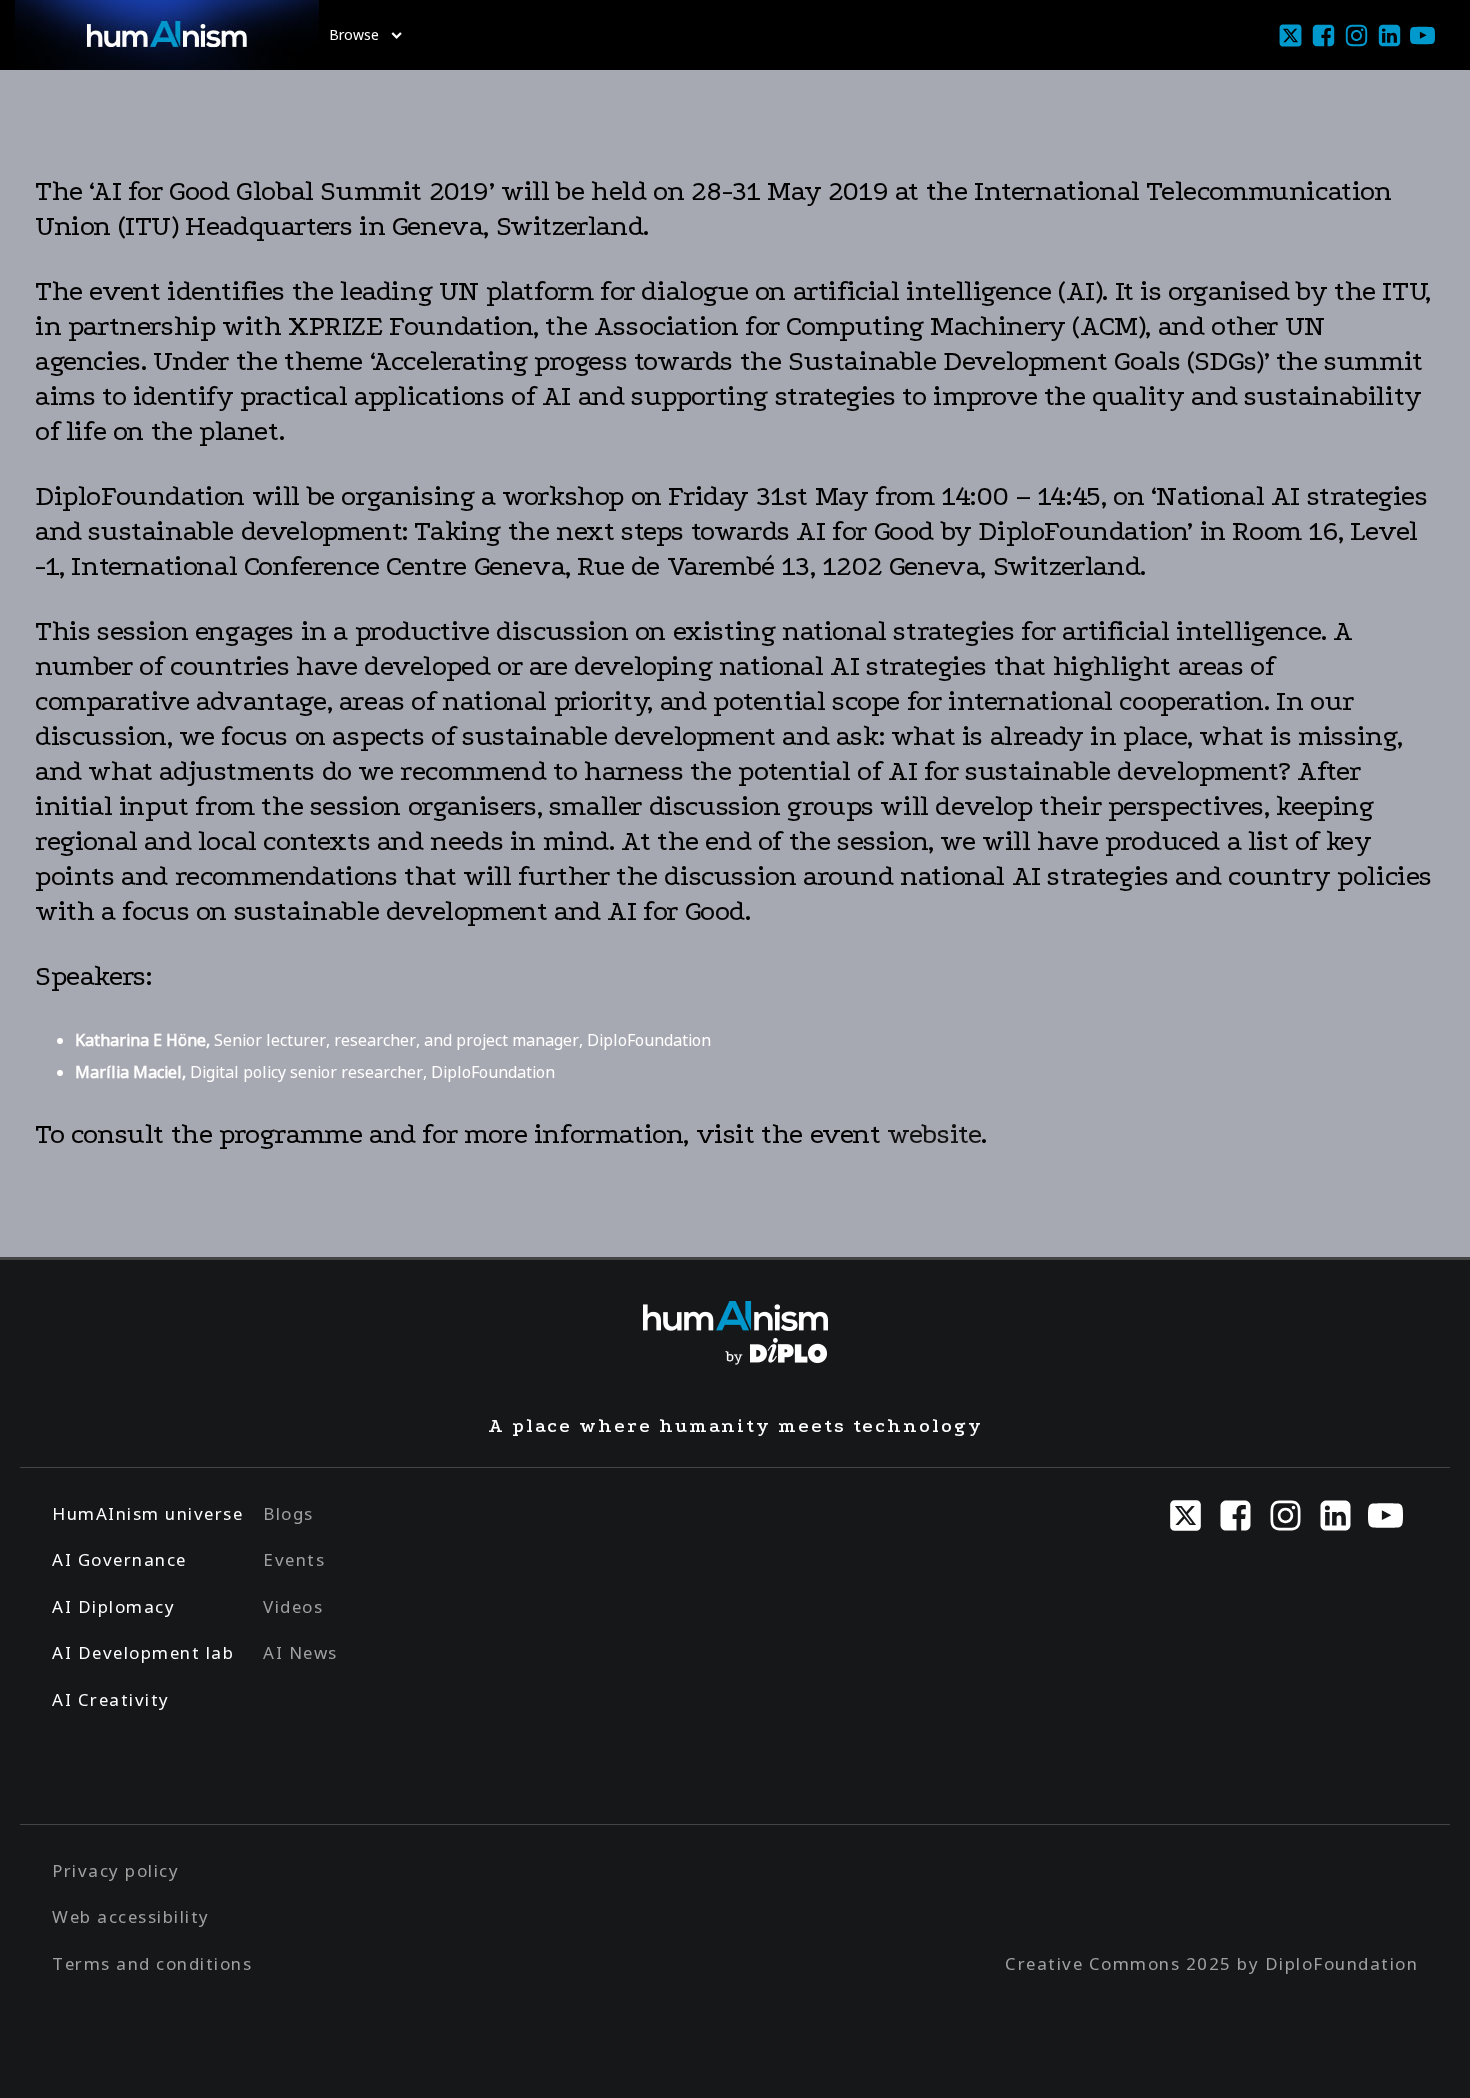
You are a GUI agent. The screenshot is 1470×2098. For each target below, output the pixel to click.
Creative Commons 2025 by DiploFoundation (1211, 1963)
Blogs (288, 1513)
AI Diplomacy (113, 1606)
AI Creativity (111, 1699)
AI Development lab (143, 1652)
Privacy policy (115, 1870)
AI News (300, 1652)
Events (294, 1559)
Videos (293, 1606)
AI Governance (119, 1559)
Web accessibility (131, 1916)
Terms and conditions (152, 1963)
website (934, 1134)
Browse (354, 34)
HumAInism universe (147, 1513)
